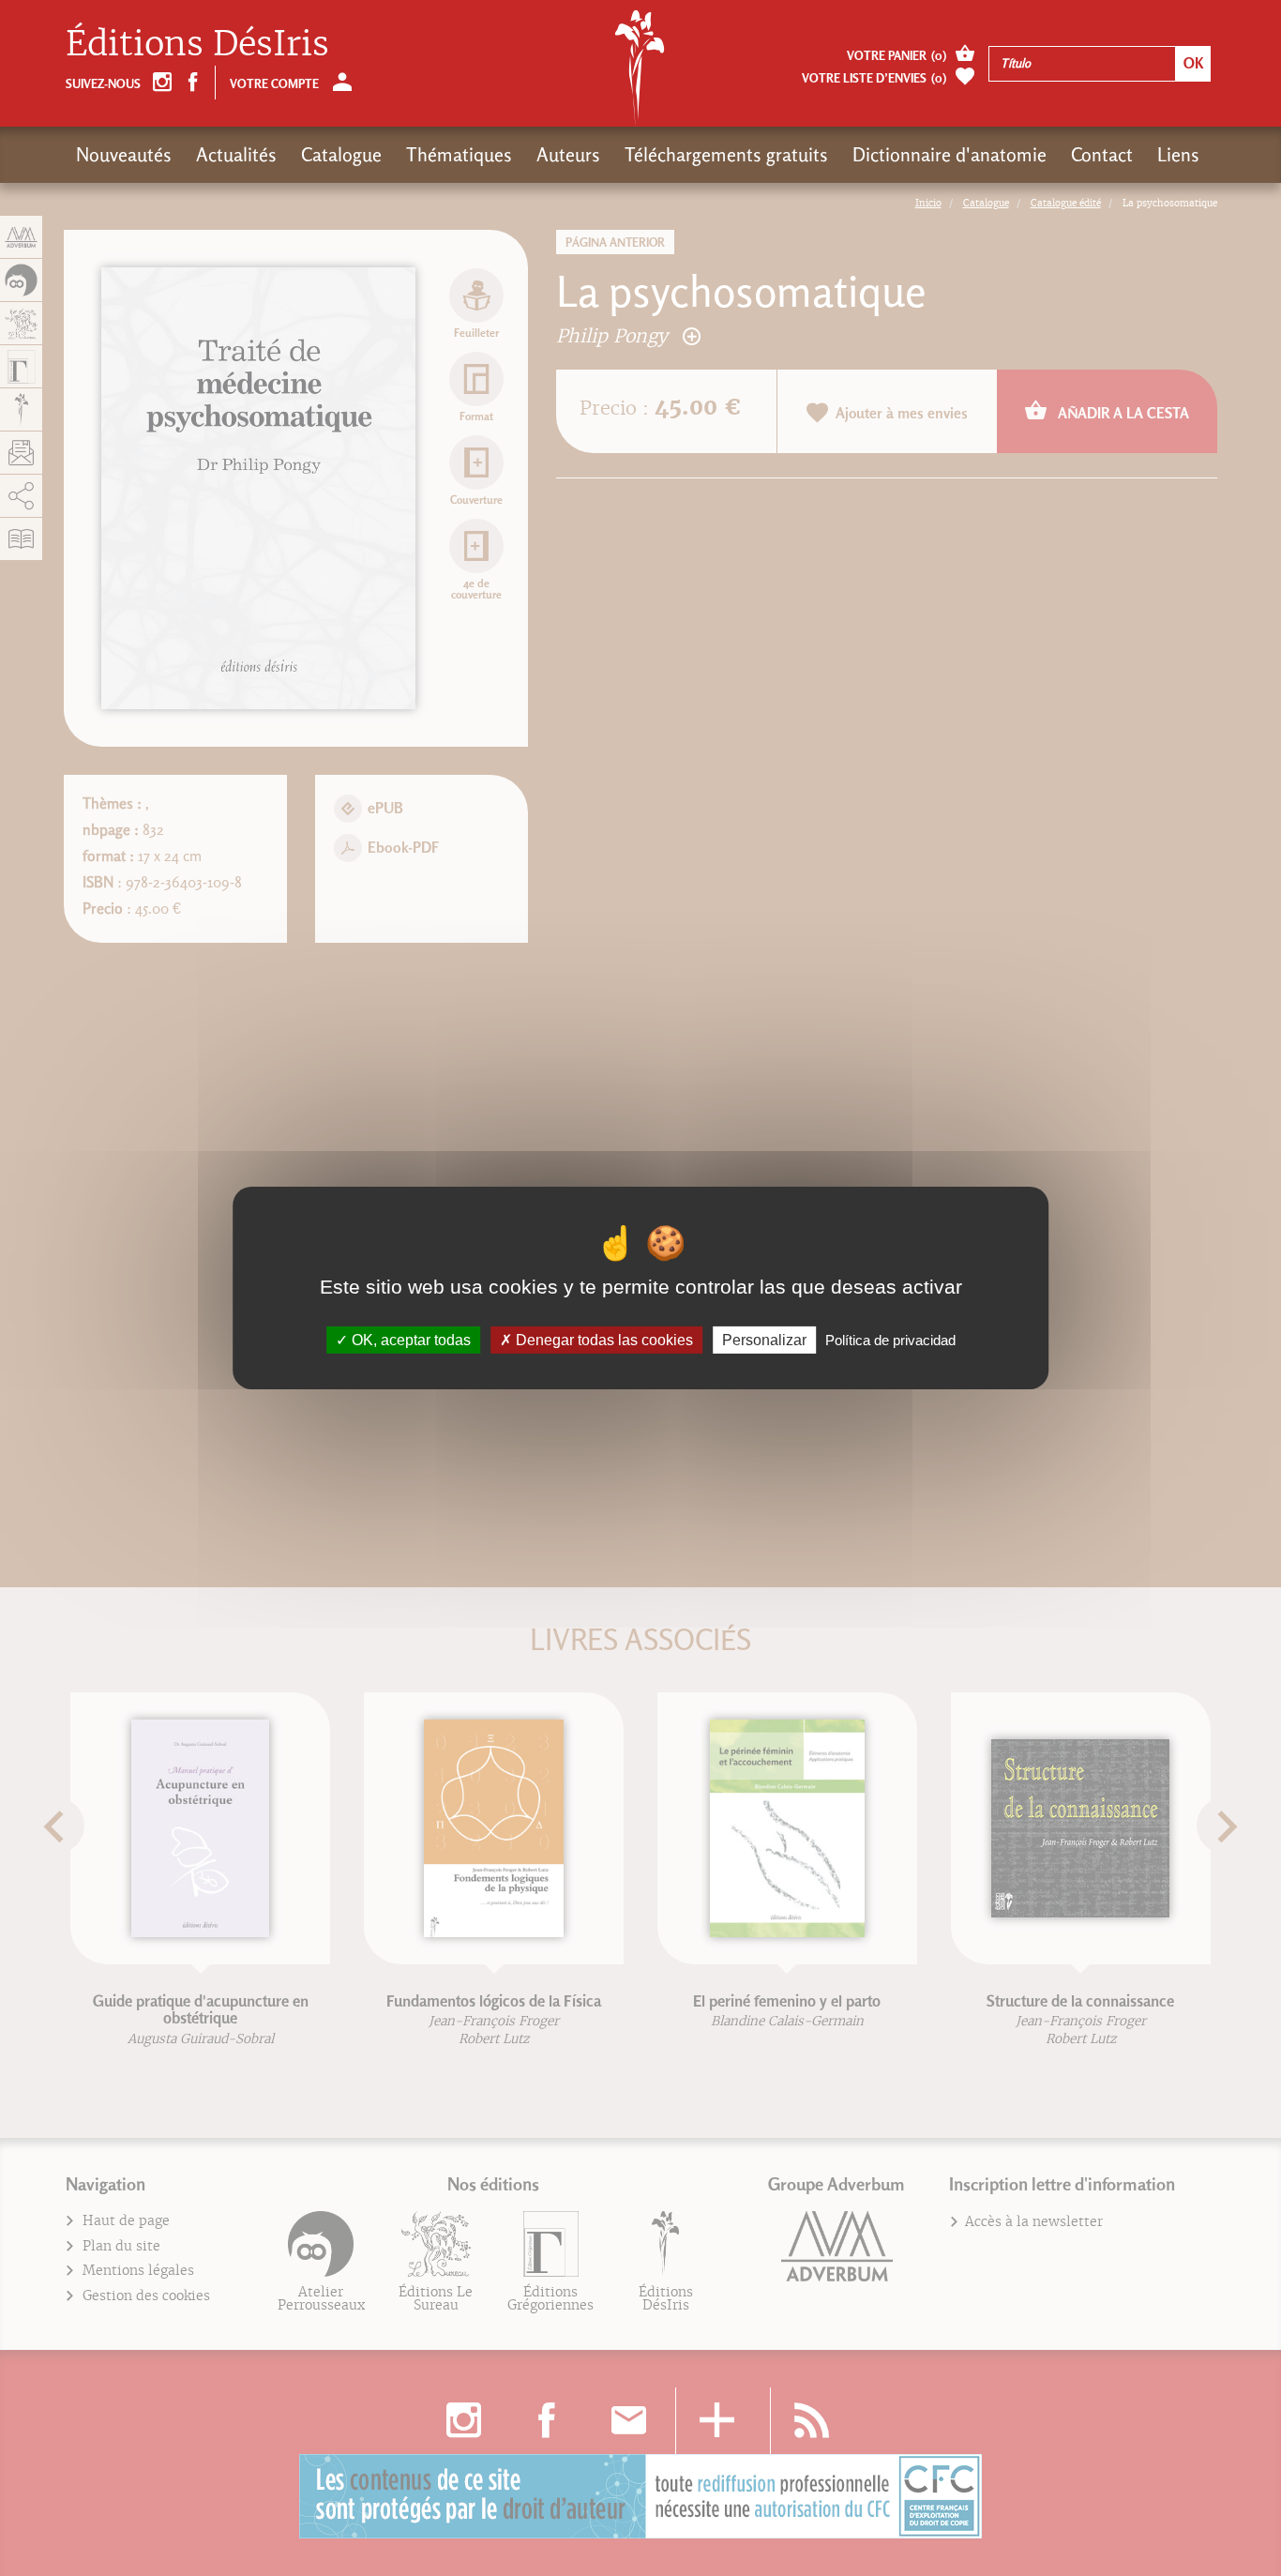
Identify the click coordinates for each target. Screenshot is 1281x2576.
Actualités (236, 155)
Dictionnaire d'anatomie (949, 155)
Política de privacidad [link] (890, 1340)
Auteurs (568, 155)
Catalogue (341, 155)
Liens (1178, 155)
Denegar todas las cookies (603, 1340)
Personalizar (764, 1340)
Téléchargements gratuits (726, 155)
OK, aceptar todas (409, 1340)
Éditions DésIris (197, 44)
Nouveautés (124, 155)
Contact (1102, 155)
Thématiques (459, 155)
